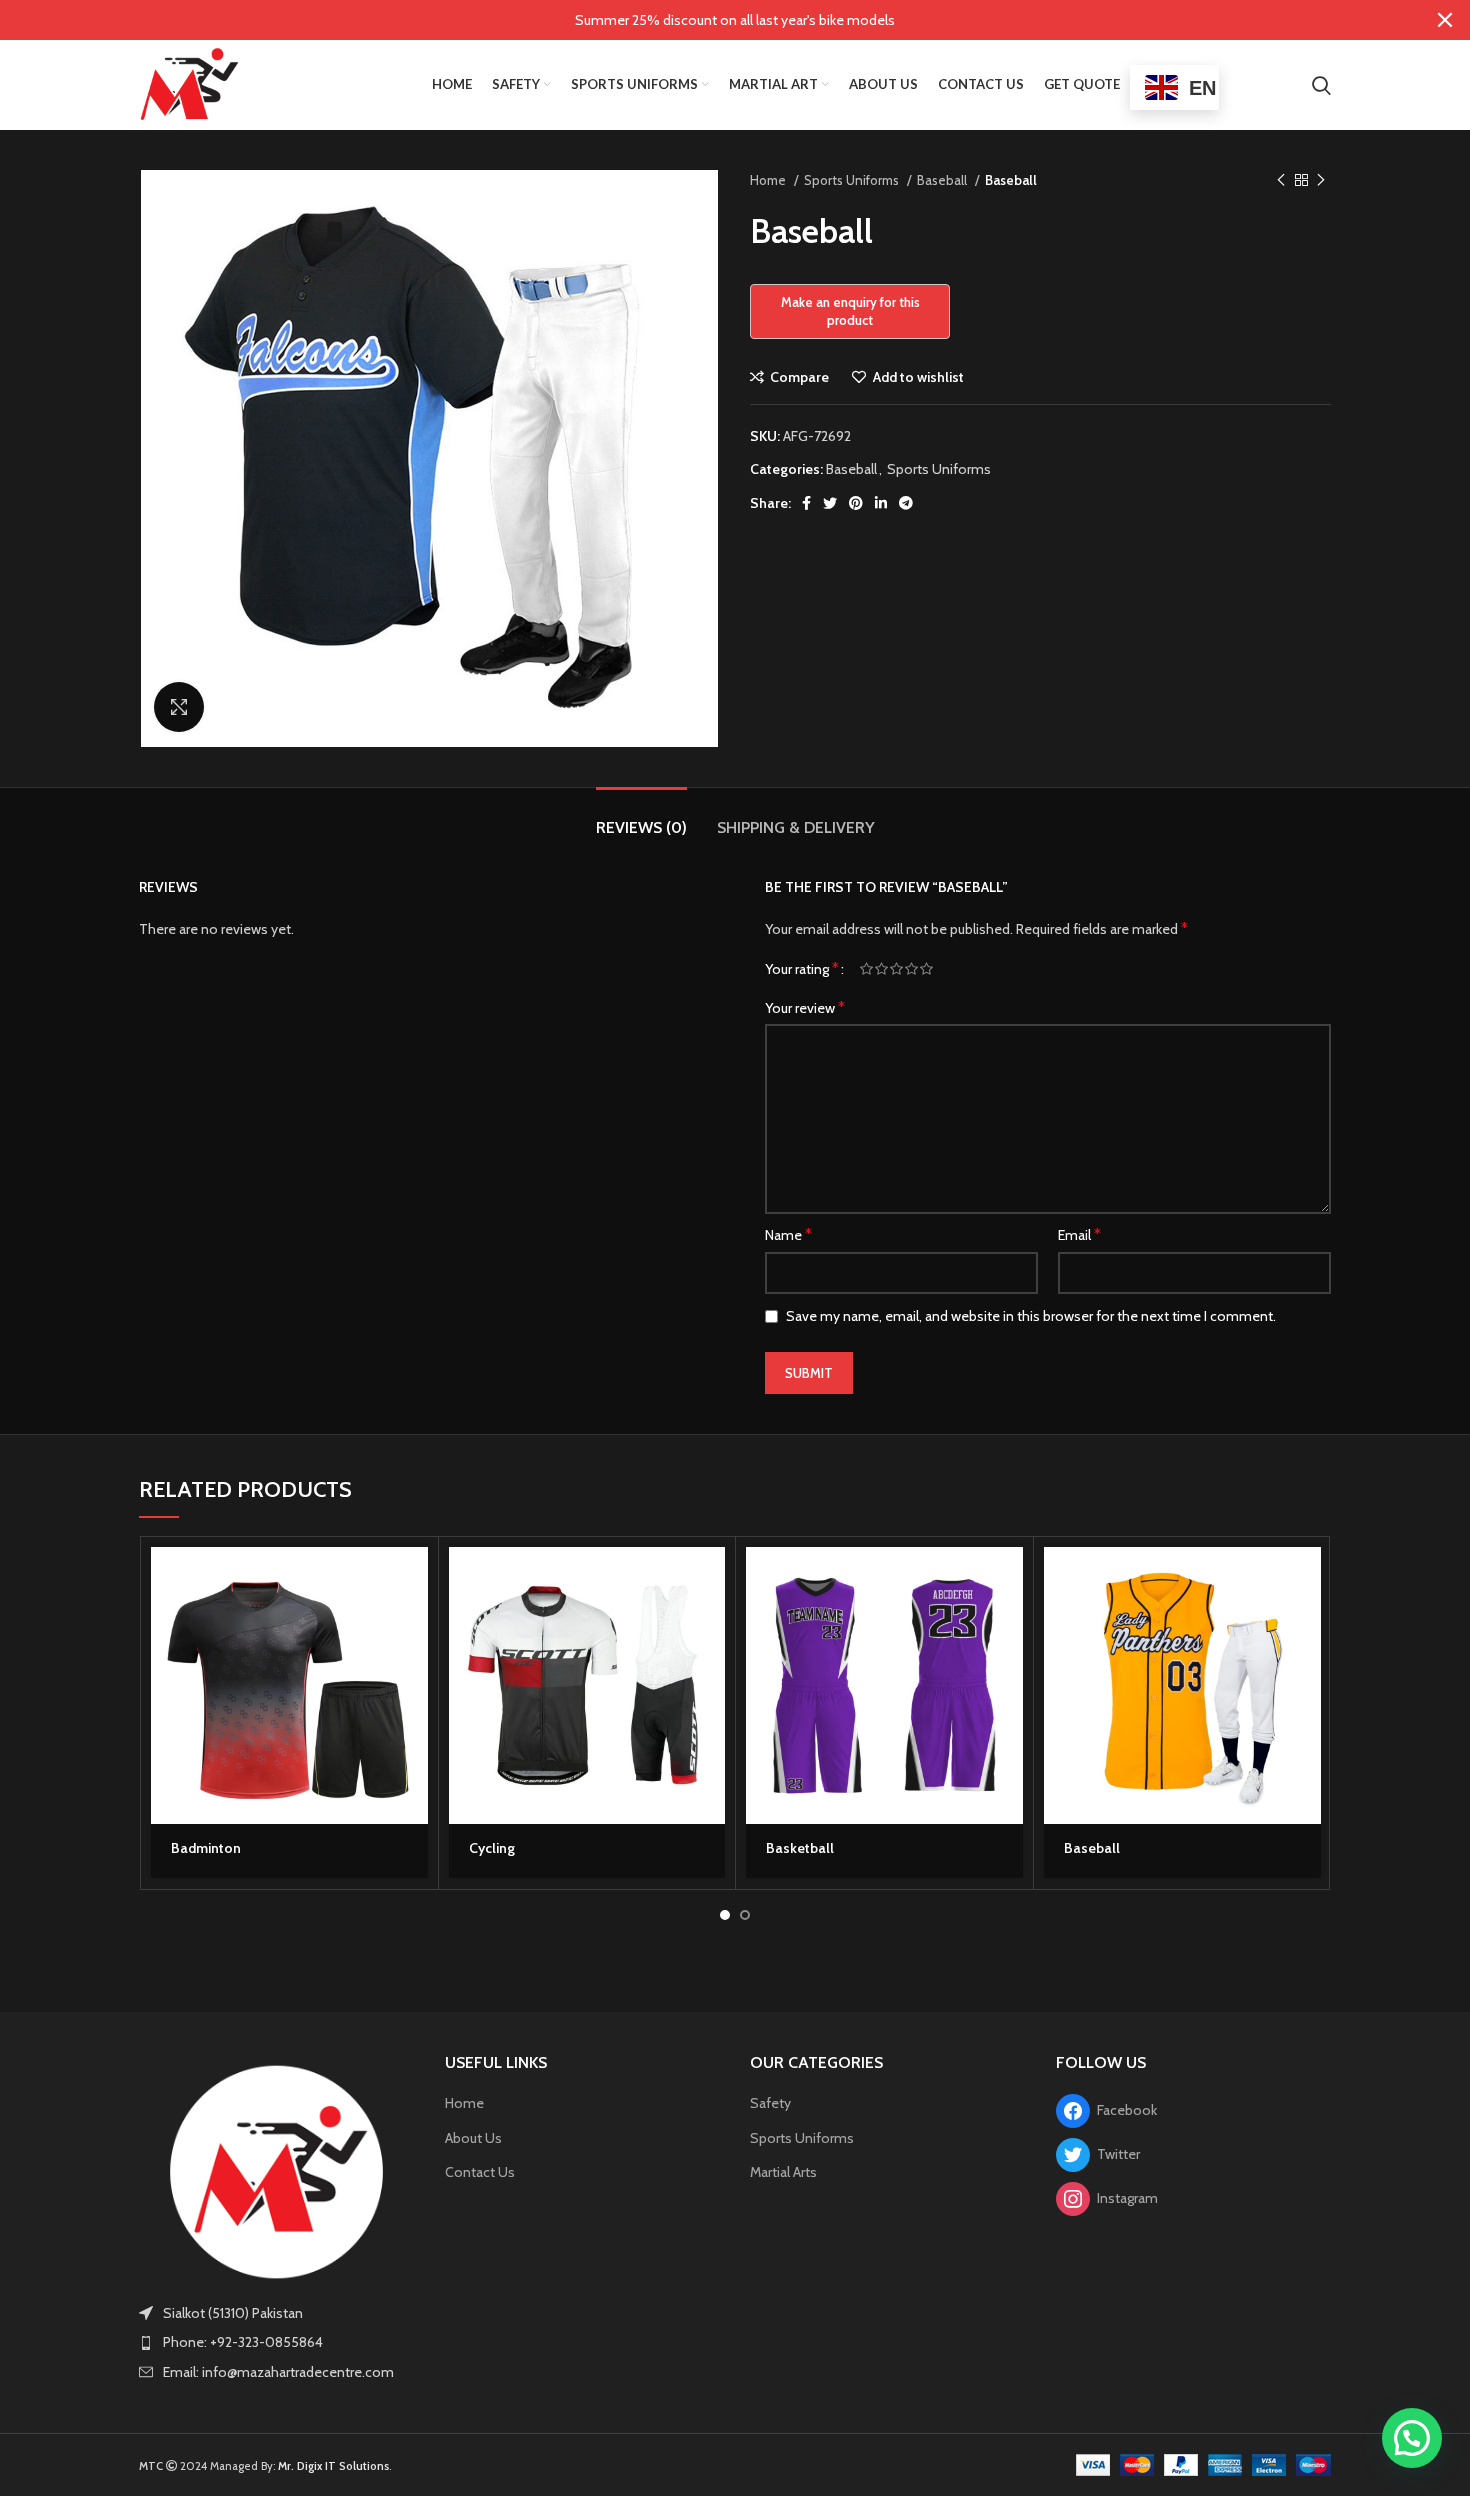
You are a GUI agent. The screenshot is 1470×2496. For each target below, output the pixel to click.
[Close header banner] (1445, 20)
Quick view (413, 1624)
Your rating (802, 969)
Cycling (492, 1848)
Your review (805, 1007)
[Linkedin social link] (881, 503)
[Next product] (1321, 181)
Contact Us (480, 2172)
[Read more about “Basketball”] (1008, 1579)
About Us (473, 2138)
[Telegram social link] (906, 503)
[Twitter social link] (830, 503)
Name (788, 1234)
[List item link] (277, 2342)
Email (1079, 1234)
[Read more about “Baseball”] (1306, 1579)
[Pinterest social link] (856, 503)
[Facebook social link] (806, 503)
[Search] (1321, 85)
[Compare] (413, 1669)
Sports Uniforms (853, 180)
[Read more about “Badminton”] (413, 1579)
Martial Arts (783, 2172)
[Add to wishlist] (413, 1714)
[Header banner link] (705, 20)
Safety (770, 2103)
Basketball (800, 1848)
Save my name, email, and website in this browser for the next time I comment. (1031, 1316)
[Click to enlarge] (179, 707)
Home (769, 180)
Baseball (943, 180)
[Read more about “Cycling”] (710, 1579)
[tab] (641, 817)
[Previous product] (1281, 181)
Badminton (206, 1848)
